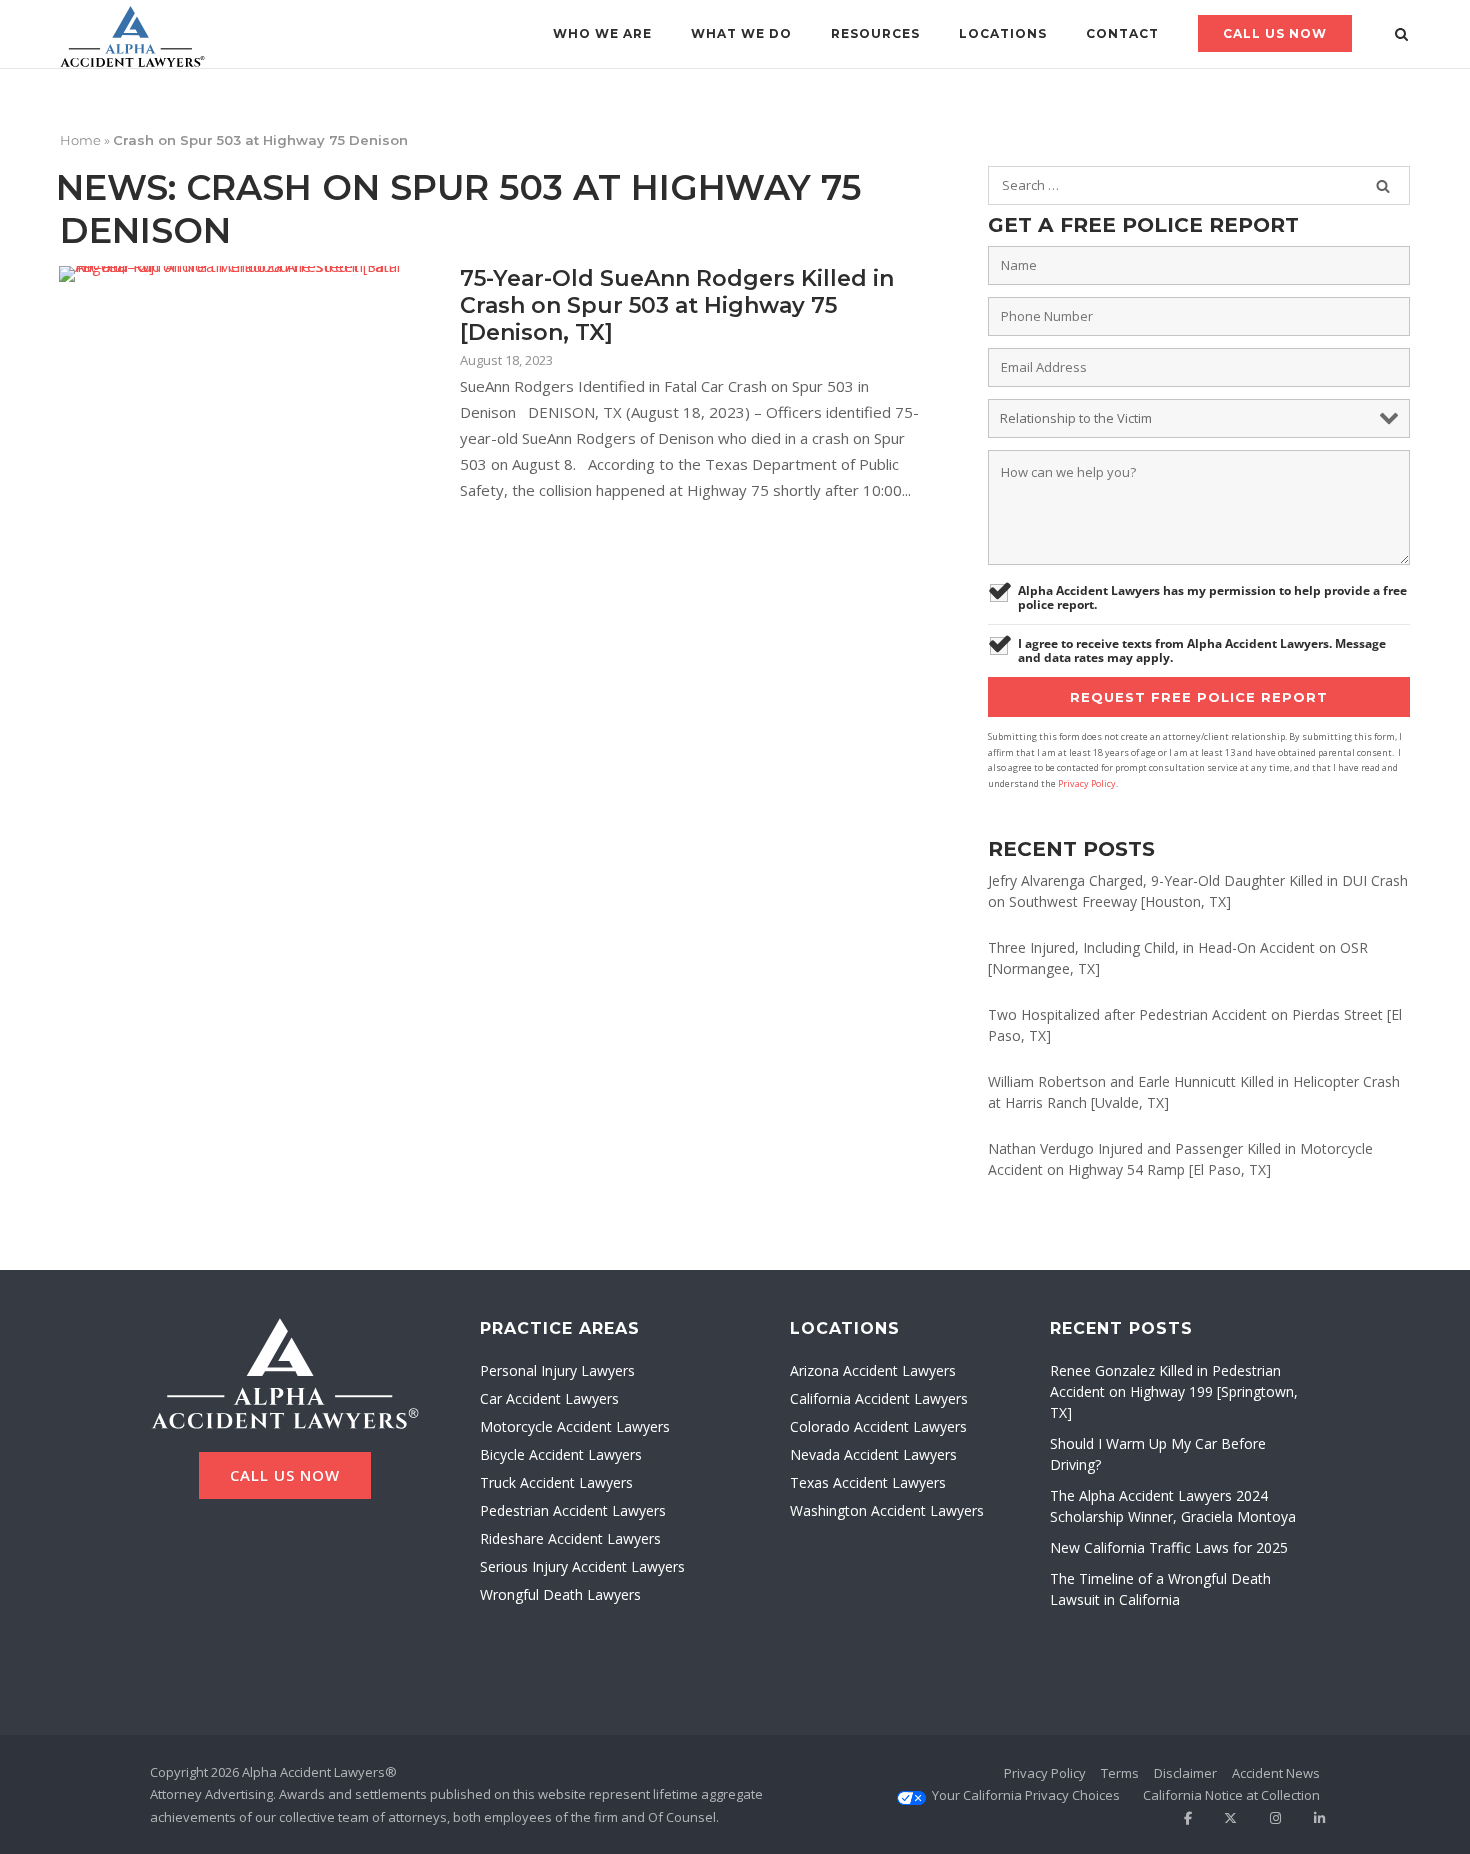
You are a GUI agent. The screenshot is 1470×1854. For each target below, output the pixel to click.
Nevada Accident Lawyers (873, 1454)
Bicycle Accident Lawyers (561, 1454)
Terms (1120, 1773)
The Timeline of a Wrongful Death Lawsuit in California (1160, 1589)
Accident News (1276, 1773)
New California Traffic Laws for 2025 (1169, 1547)
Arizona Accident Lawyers (873, 1370)
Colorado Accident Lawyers (878, 1426)
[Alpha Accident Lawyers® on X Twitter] (1224, 1818)
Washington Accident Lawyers (887, 1510)
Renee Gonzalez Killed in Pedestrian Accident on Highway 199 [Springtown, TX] (1174, 1391)
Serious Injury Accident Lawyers (582, 1566)
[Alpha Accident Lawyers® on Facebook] (1179, 1818)
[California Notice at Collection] (1231, 1795)
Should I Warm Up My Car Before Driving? (1158, 1454)
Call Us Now (1275, 33)
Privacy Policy (1087, 783)
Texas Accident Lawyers (868, 1482)
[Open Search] (1401, 36)
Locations (1003, 33)
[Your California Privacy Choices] (1026, 1795)
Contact (1122, 33)
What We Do (741, 33)
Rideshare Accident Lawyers (570, 1538)
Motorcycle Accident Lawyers (575, 1426)
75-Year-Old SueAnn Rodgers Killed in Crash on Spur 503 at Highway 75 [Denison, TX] (677, 305)
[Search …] (1383, 186)
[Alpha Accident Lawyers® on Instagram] (1268, 1818)
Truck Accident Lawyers (556, 1482)
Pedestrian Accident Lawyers (573, 1510)
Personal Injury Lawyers (557, 1370)
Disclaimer (1185, 1773)
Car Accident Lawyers (549, 1398)
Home (80, 140)
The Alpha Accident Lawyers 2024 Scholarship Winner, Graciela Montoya (1173, 1506)
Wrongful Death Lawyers (560, 1594)
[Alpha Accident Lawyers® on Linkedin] (1312, 1818)
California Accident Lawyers (879, 1398)
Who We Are (602, 33)
